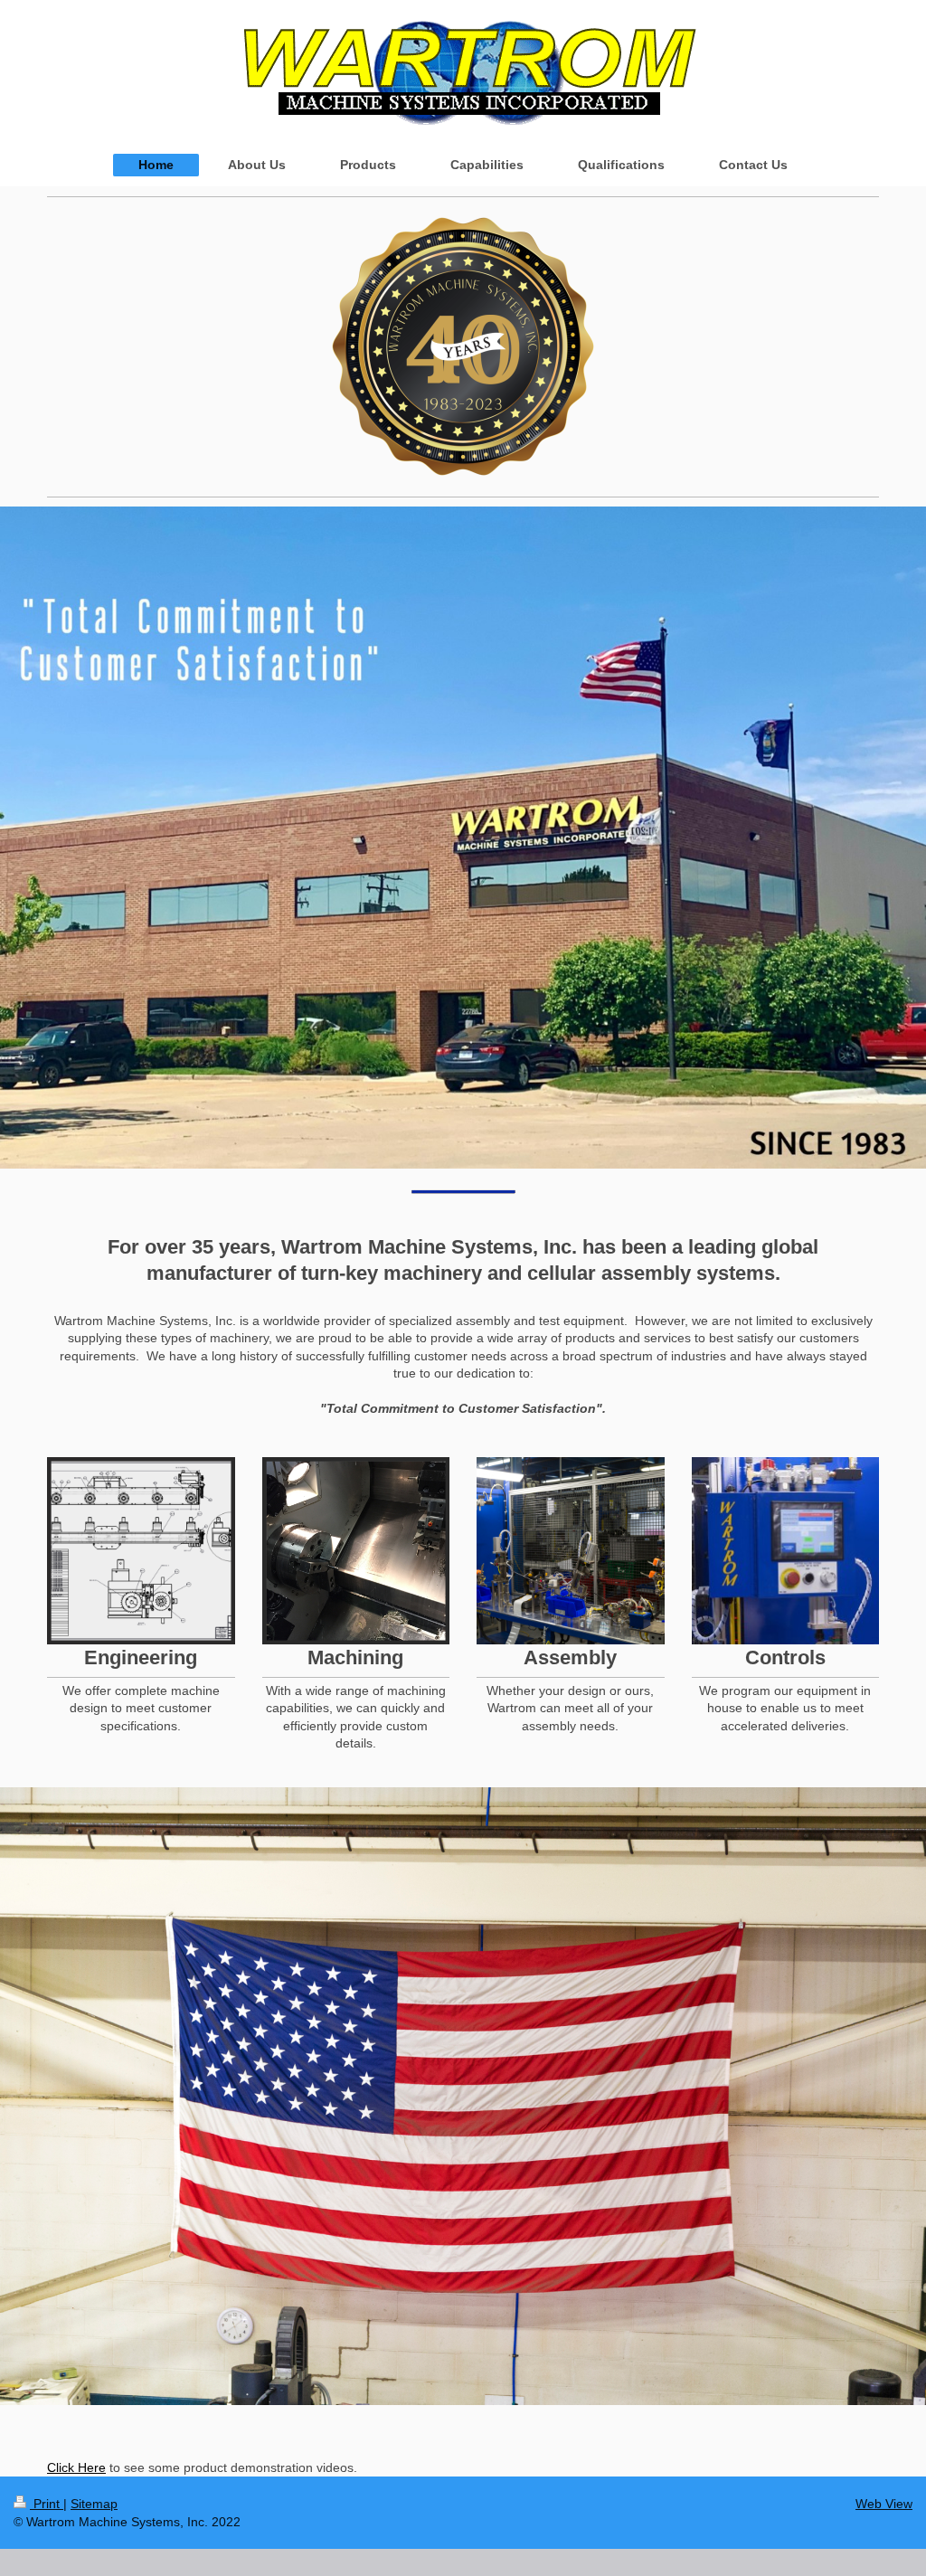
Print (47, 2504)
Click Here (76, 2467)
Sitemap (94, 2504)
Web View (884, 2504)
